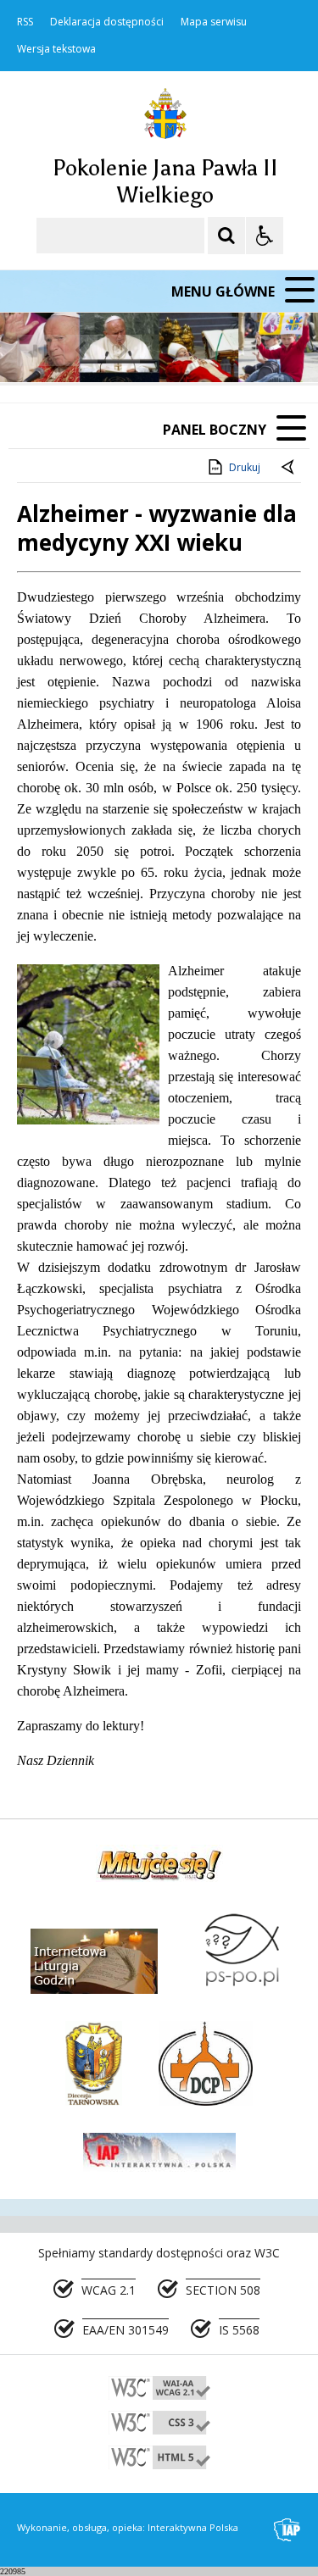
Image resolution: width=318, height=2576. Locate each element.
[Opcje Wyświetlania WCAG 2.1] (265, 236)
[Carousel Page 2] (181, 350)
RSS (25, 22)
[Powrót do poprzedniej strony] (289, 468)
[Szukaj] (226, 236)
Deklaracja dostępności (107, 22)
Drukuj (245, 467)
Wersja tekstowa (56, 49)
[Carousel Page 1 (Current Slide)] (165, 350)
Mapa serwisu (214, 22)
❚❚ (34, 350)
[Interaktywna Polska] (287, 2530)
